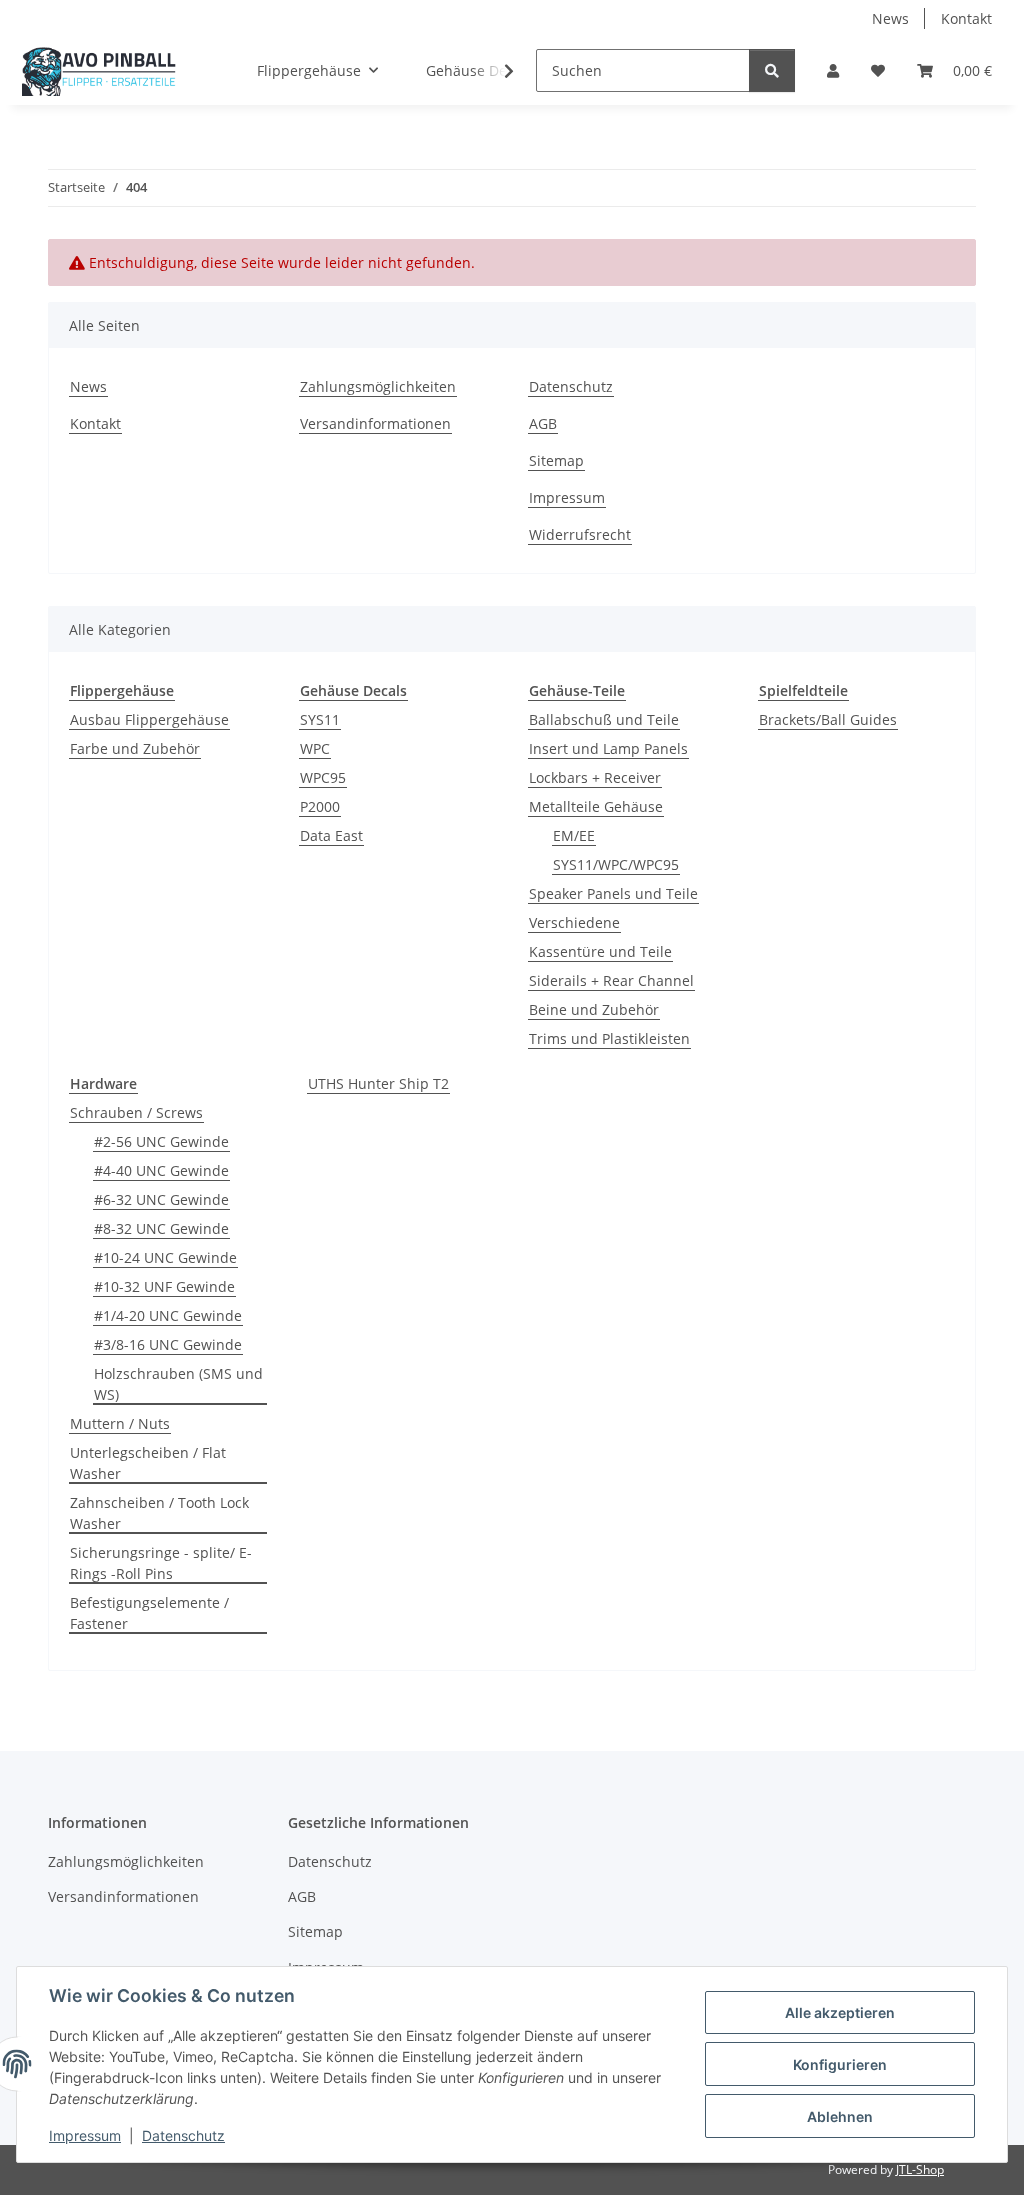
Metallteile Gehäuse (596, 806)
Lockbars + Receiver (595, 777)
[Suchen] (772, 70)
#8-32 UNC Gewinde (161, 1228)
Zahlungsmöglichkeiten (378, 386)
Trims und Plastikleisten (609, 1038)
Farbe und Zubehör (135, 748)
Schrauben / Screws (136, 1112)
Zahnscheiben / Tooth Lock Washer (159, 1513)
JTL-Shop (920, 2169)
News (890, 18)
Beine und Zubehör (594, 1009)
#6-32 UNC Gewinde (161, 1199)
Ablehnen (840, 2116)
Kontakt (966, 18)
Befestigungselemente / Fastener (149, 1613)
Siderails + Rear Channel (611, 980)
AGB (543, 423)
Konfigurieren (840, 2064)
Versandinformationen (375, 423)
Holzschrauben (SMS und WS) (178, 1384)
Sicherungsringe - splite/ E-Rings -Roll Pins (161, 1563)
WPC (315, 748)
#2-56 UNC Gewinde (161, 1141)
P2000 (320, 806)
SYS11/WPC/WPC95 (616, 864)
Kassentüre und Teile (600, 951)
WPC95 (323, 777)
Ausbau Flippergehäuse (149, 719)
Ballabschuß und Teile (604, 719)
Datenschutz (183, 2135)
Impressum (85, 2135)
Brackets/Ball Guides (828, 719)
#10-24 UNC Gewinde (165, 1257)
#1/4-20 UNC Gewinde (168, 1315)
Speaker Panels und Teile (613, 893)
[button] (833, 70)
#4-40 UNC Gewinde (161, 1170)
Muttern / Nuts (120, 1423)
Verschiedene (574, 922)
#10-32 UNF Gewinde (164, 1286)
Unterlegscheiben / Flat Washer (148, 1463)
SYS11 (320, 719)
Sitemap (556, 460)
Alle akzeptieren (840, 2012)
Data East (331, 835)
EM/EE (574, 835)
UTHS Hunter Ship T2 (378, 1083)
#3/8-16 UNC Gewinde (168, 1344)
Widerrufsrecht (580, 534)
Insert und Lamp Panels (608, 748)
